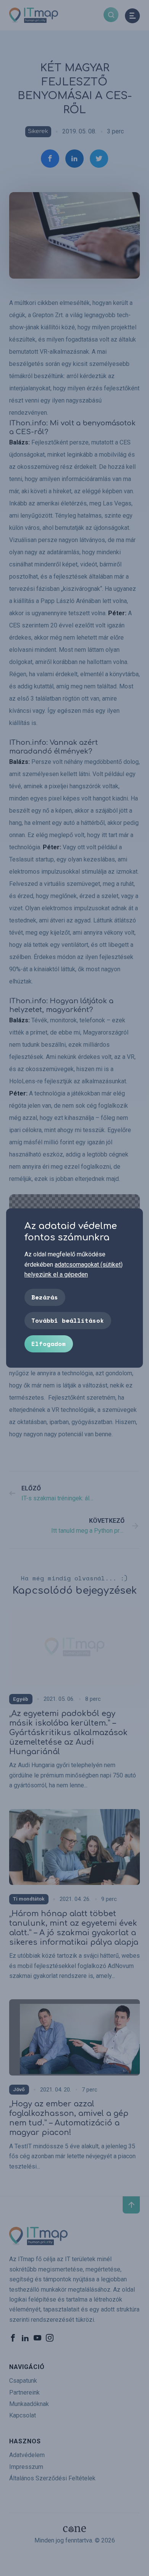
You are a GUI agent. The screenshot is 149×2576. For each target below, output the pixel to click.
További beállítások (68, 1320)
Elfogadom (49, 1344)
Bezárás (45, 1297)
